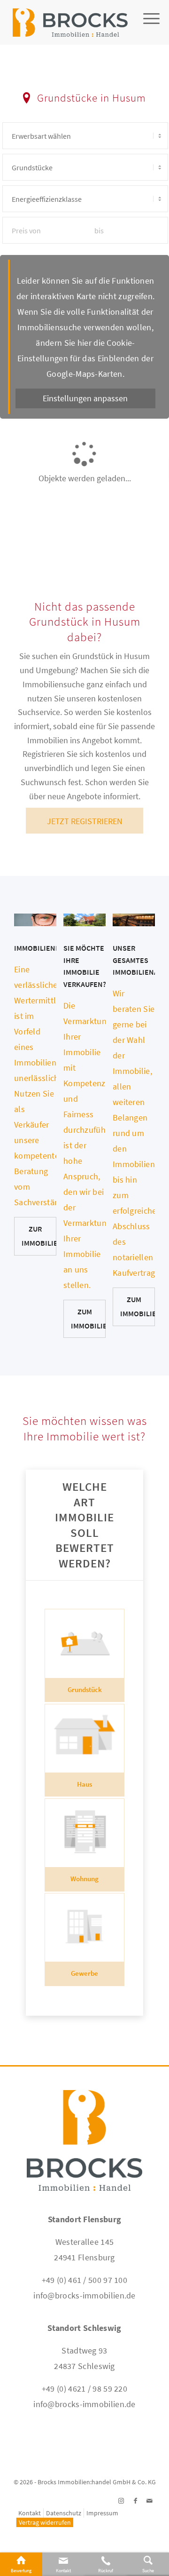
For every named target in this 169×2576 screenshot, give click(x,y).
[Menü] (147, 31)
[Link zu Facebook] (135, 2501)
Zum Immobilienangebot (138, 1306)
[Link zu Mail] (149, 2501)
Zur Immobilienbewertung (39, 1236)
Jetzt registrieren (85, 821)
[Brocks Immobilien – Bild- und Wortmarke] (70, 19)
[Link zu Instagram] (121, 2501)
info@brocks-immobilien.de (84, 2295)
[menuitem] (147, 31)
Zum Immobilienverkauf (88, 1319)
